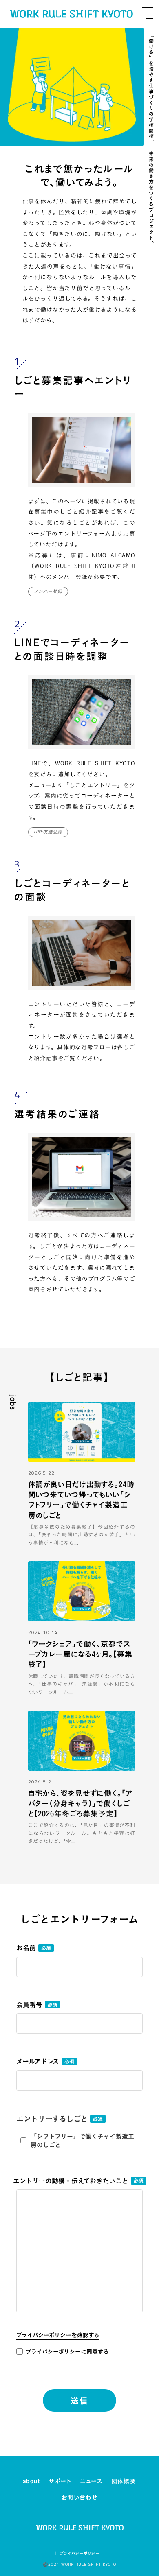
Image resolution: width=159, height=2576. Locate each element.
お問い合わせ (79, 2497)
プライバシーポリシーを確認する (58, 2335)
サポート (60, 2481)
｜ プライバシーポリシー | (79, 2554)
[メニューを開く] (148, 13)
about (32, 2481)
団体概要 (124, 2481)
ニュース (91, 2481)
